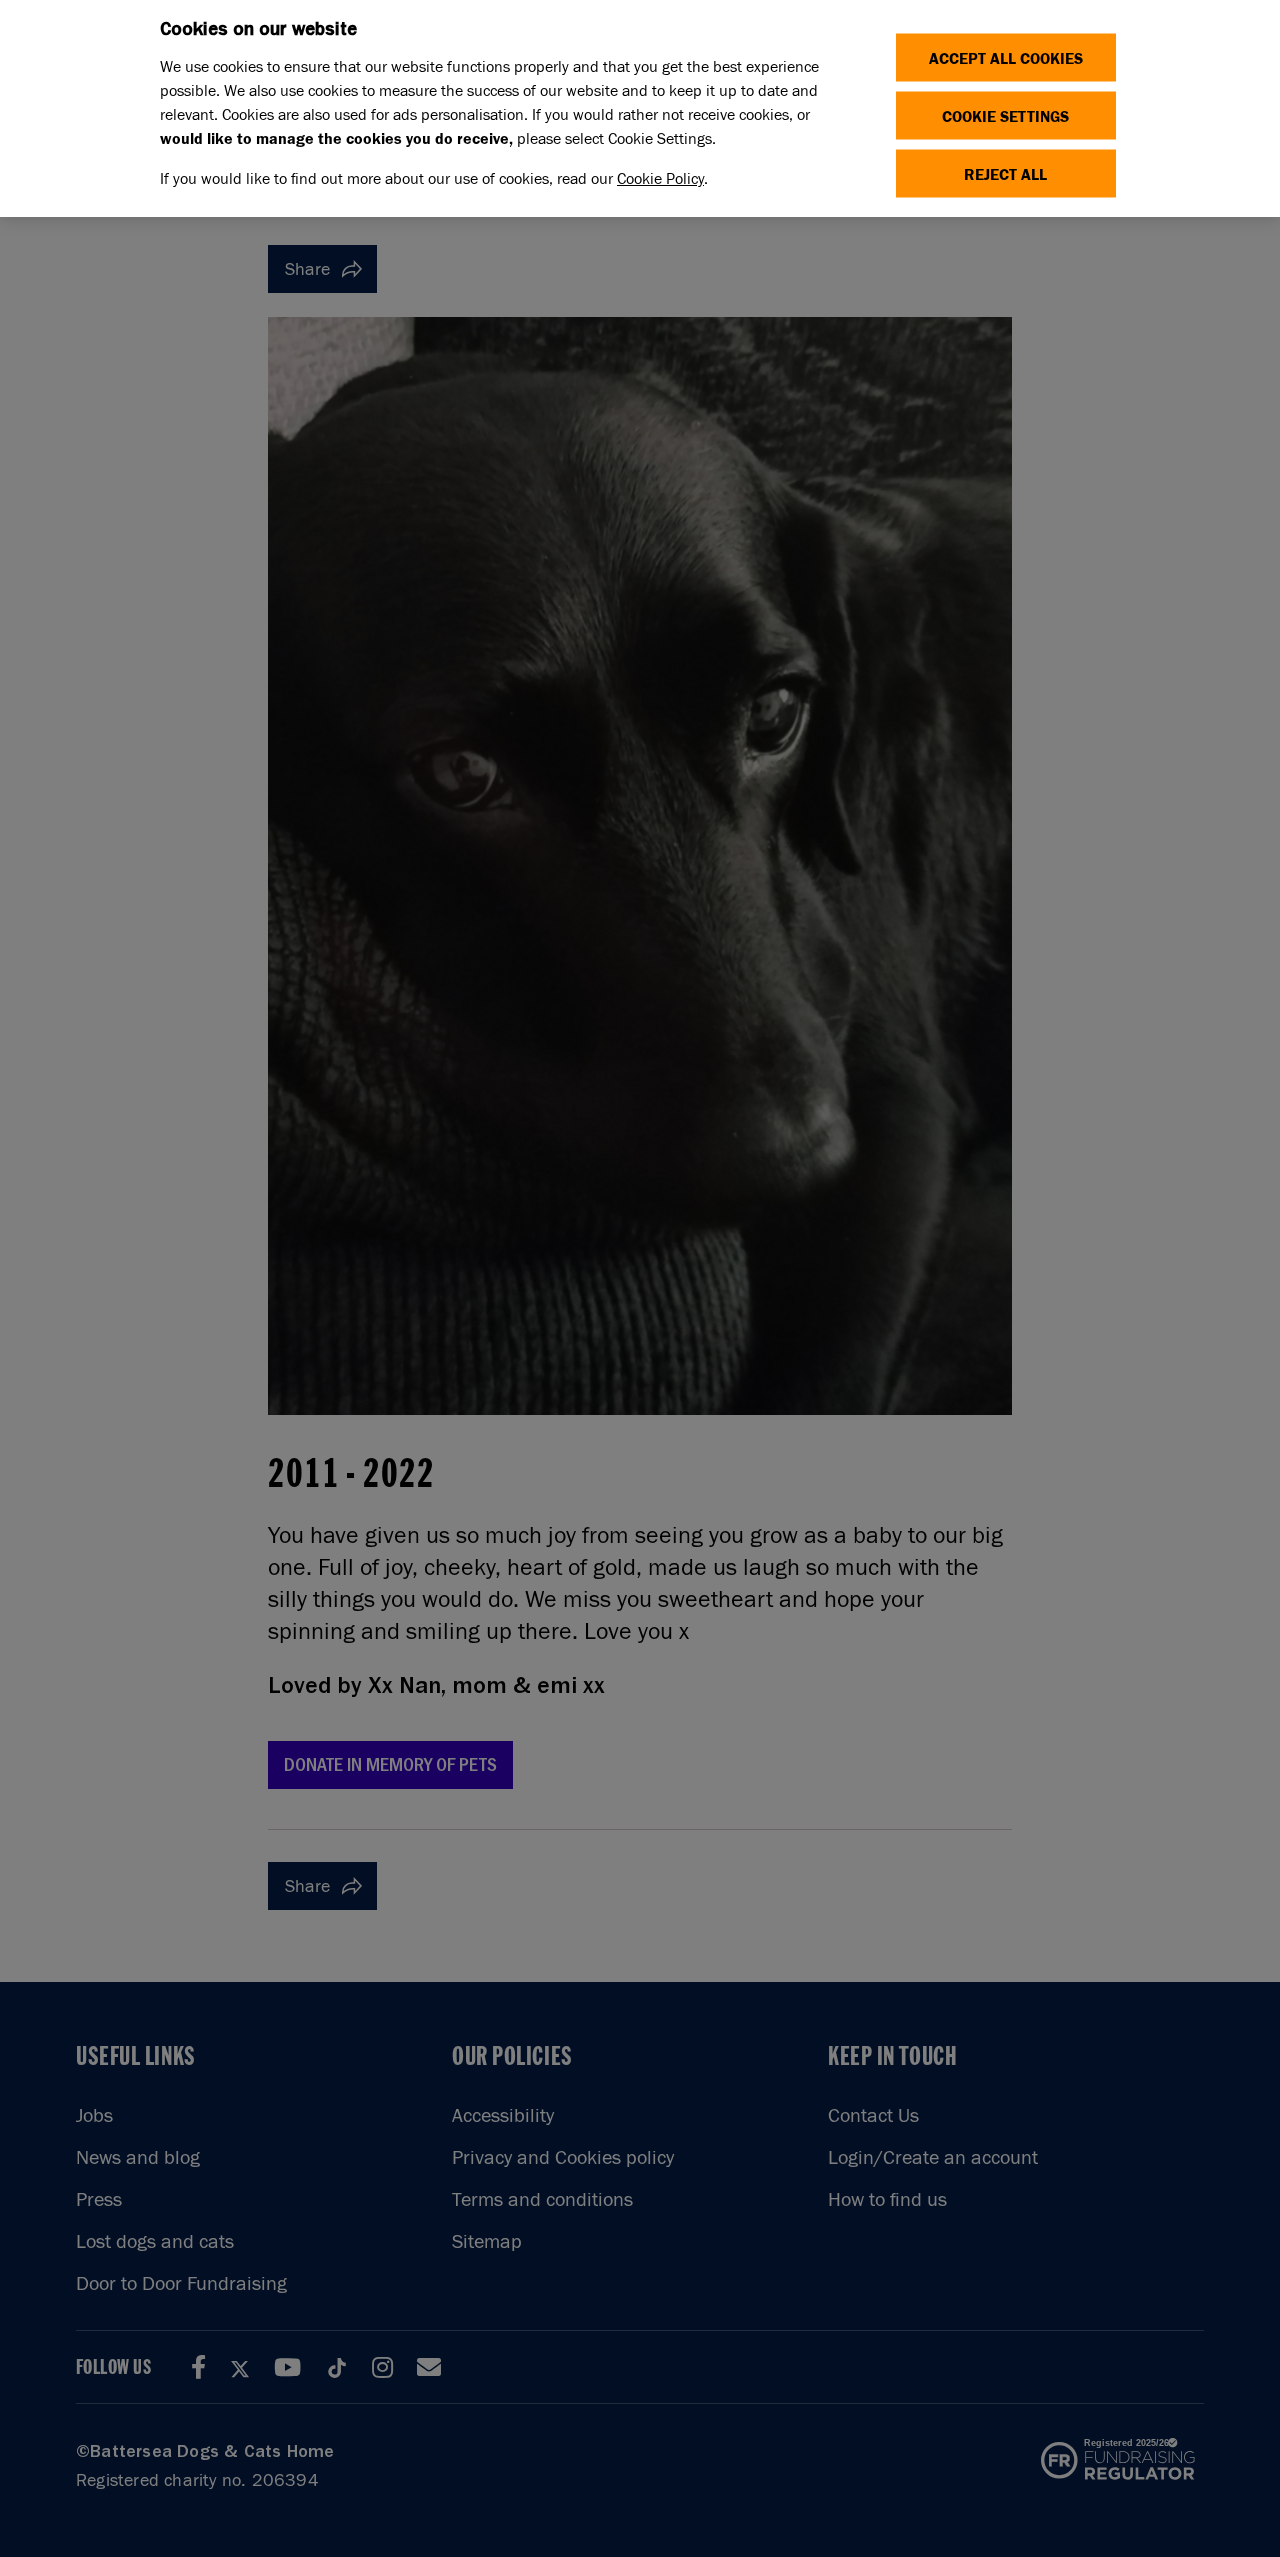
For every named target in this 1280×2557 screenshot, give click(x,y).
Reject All (1005, 173)
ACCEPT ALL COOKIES (1006, 57)
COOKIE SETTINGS (1005, 115)
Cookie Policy (660, 178)
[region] (640, 108)
